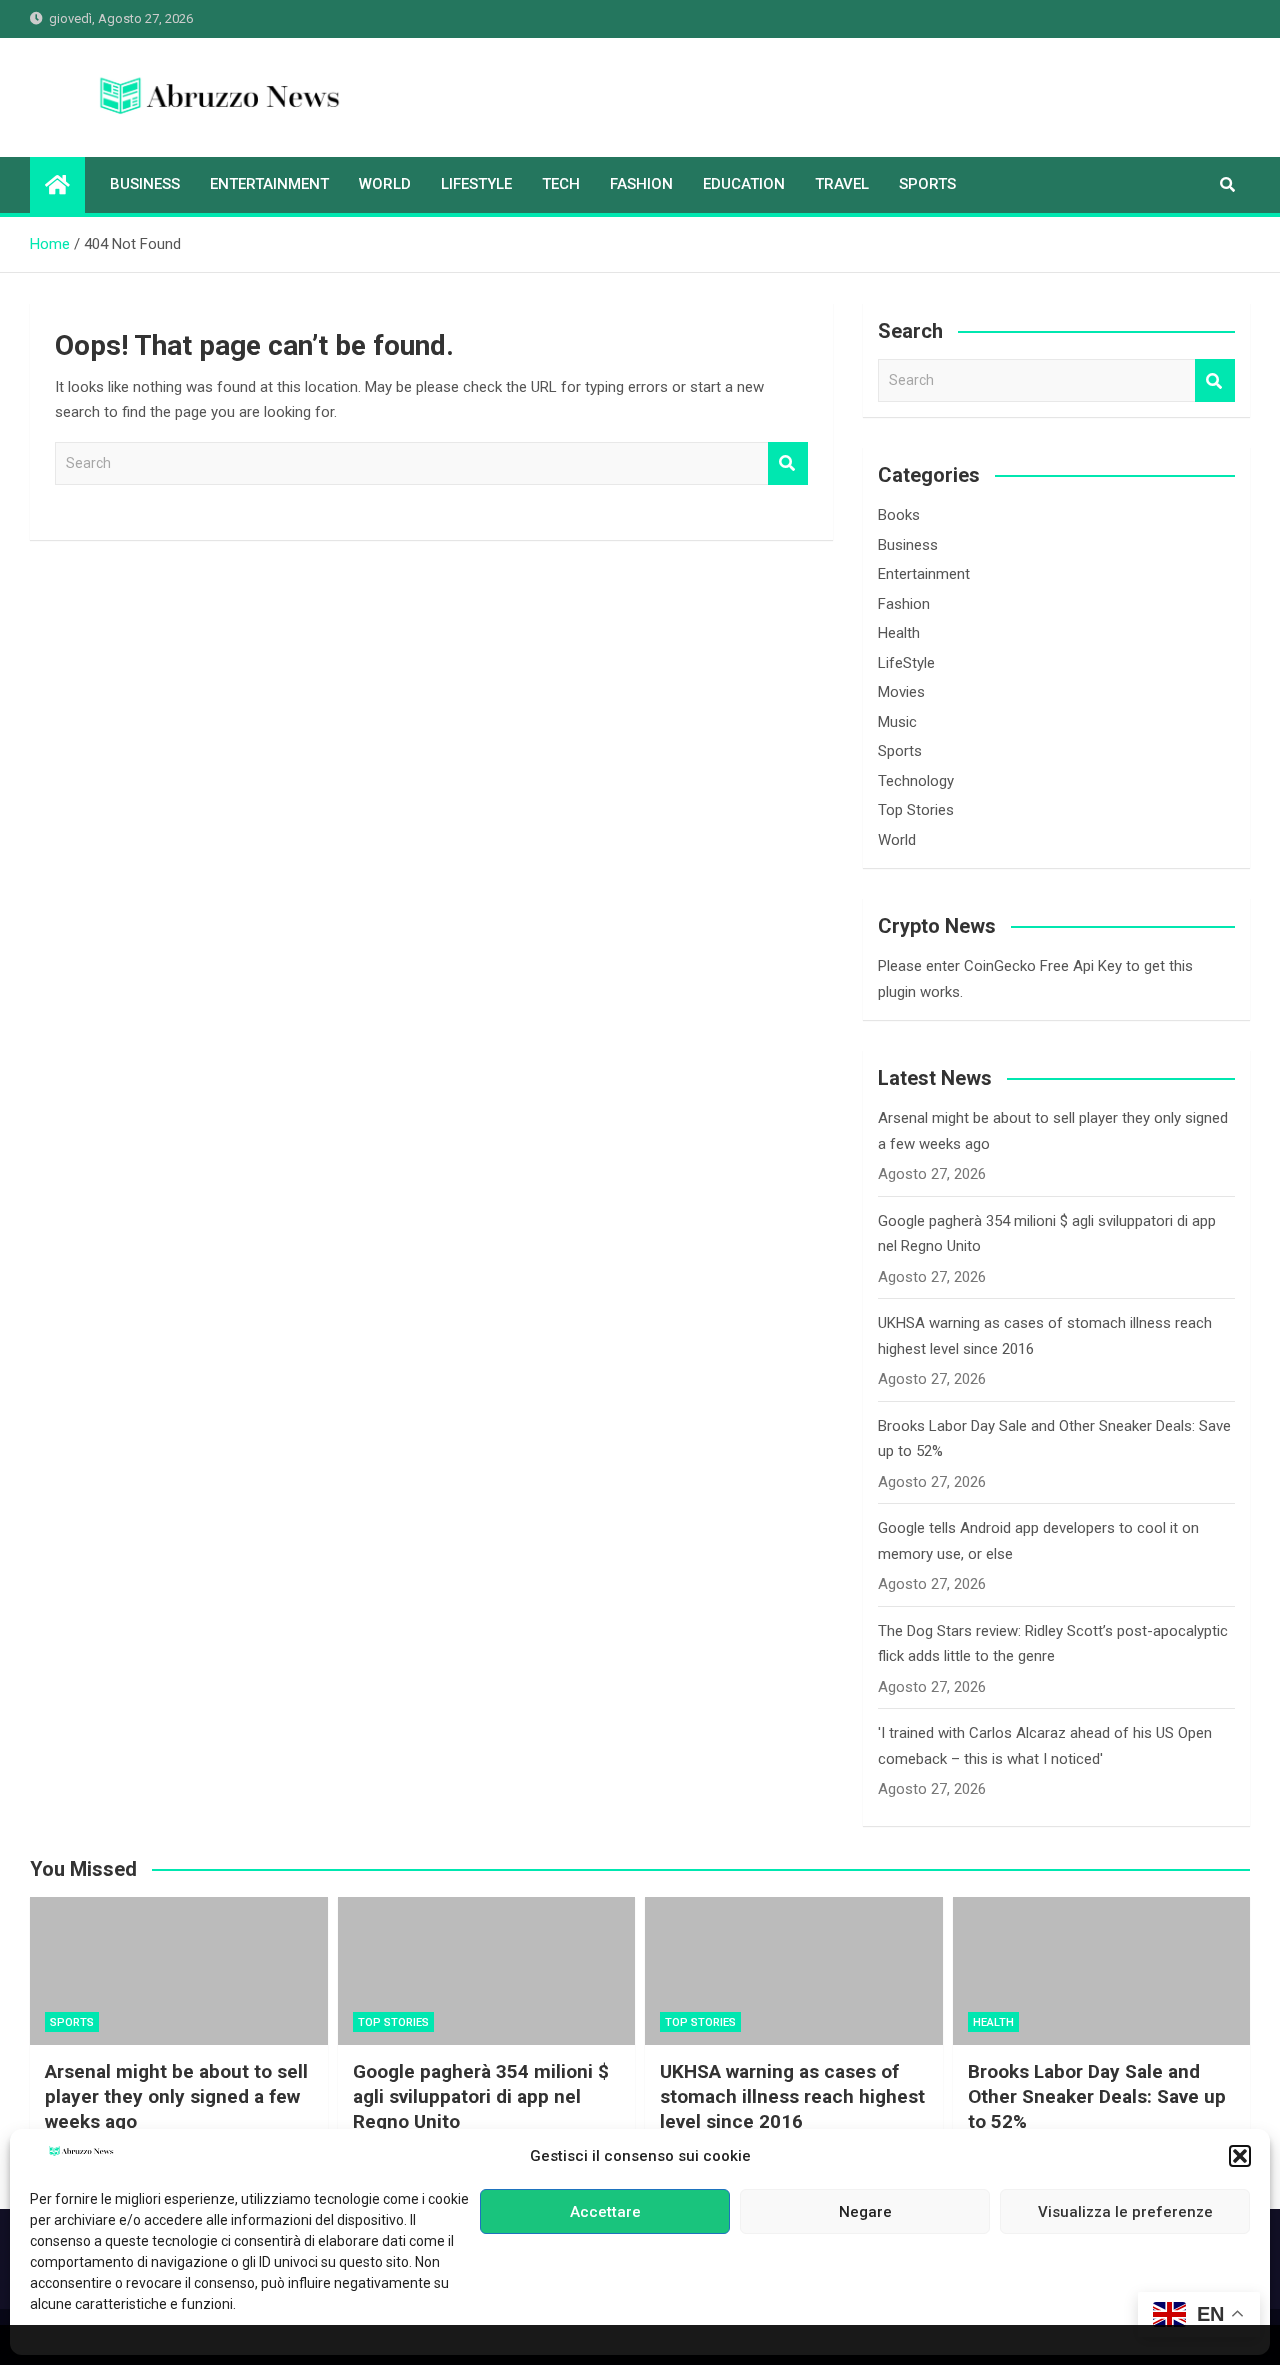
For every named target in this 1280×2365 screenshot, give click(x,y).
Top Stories (916, 810)
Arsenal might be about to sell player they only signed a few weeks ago (176, 2096)
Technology (916, 781)
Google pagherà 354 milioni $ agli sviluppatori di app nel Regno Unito (481, 2096)
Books (899, 515)
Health (899, 633)
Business (145, 184)
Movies (901, 692)
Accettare (605, 2212)
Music (897, 722)
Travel (842, 184)
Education (744, 184)
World (385, 184)
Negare (865, 2212)
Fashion (641, 184)
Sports (927, 184)
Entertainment (269, 184)
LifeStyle (476, 184)
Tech (561, 184)
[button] (1240, 2156)
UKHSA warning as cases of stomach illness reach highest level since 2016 (792, 2096)
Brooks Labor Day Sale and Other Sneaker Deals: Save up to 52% (1097, 2096)
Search (788, 463)
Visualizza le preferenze (1125, 2212)
